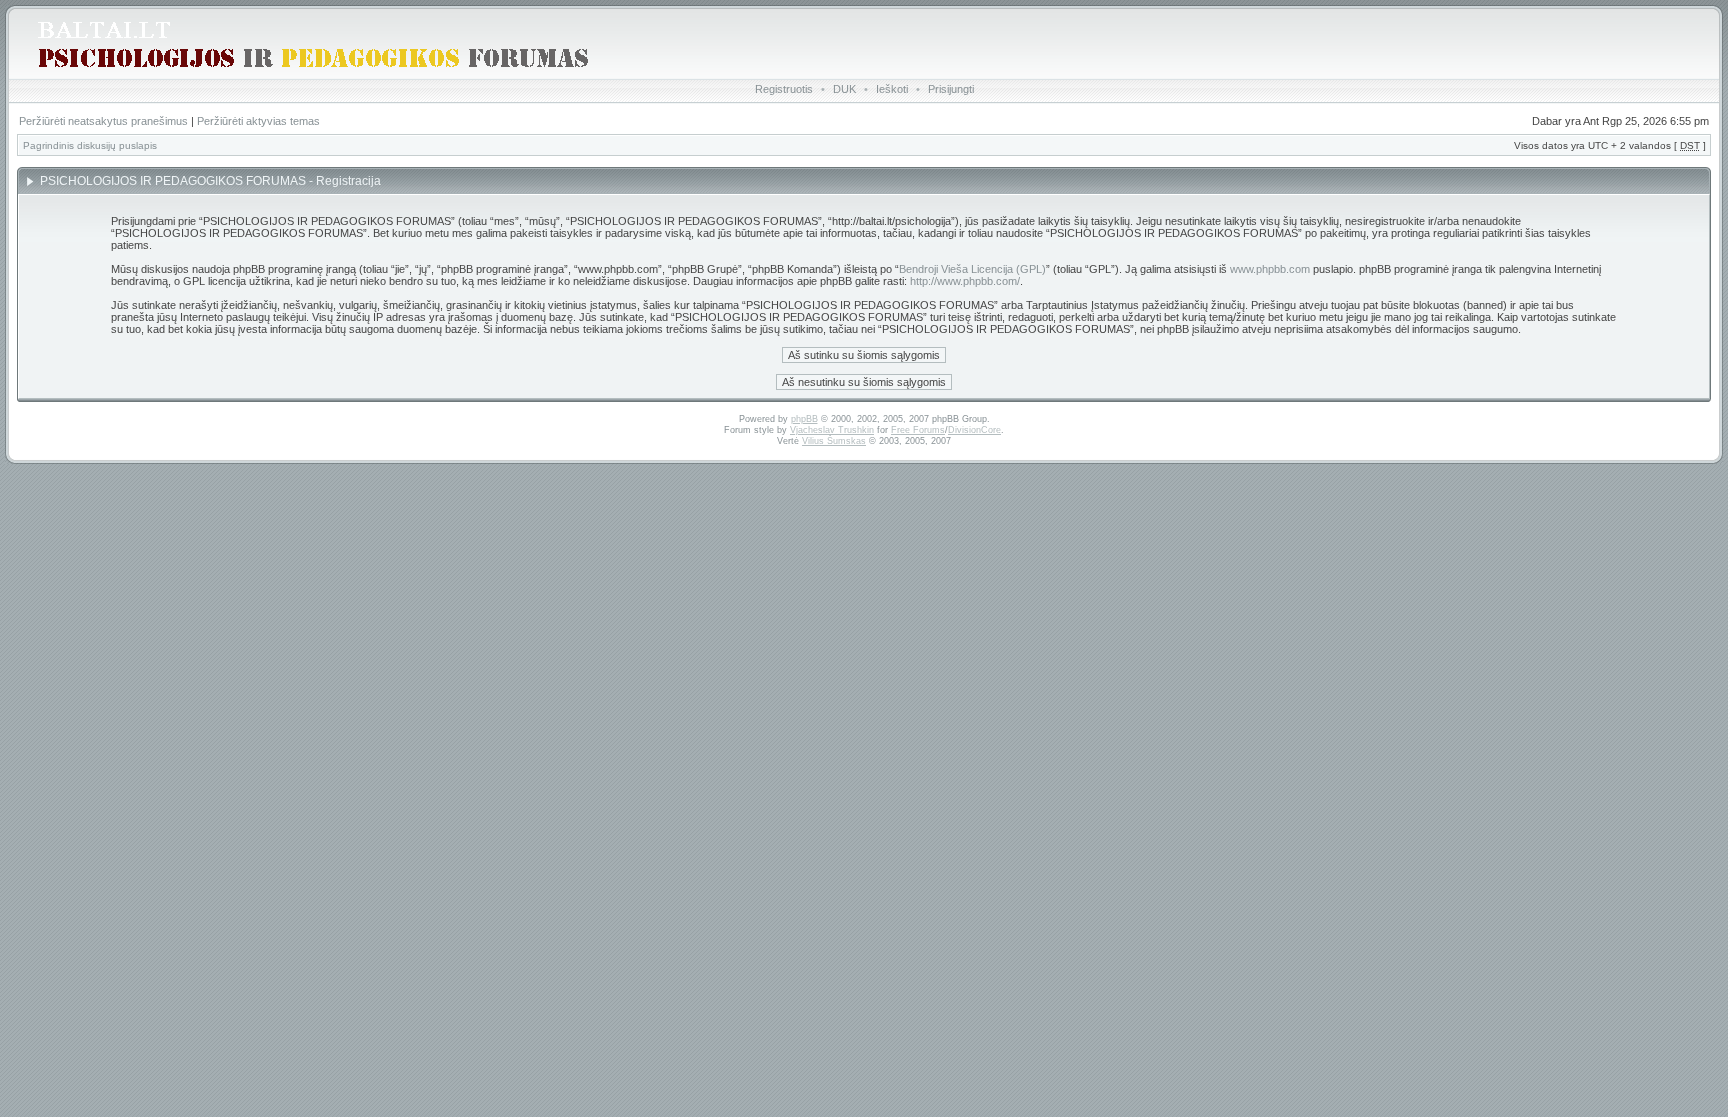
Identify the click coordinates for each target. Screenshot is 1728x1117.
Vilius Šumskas (834, 441)
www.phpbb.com (1270, 269)
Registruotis (784, 89)
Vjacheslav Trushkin (832, 430)
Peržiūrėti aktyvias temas (258, 121)
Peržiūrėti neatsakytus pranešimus (103, 121)
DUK (844, 89)
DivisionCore (974, 430)
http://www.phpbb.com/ (965, 281)
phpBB (804, 419)
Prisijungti (951, 89)
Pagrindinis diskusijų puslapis (90, 145)
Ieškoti (892, 89)
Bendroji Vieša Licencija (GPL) (972, 269)
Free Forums (918, 430)
